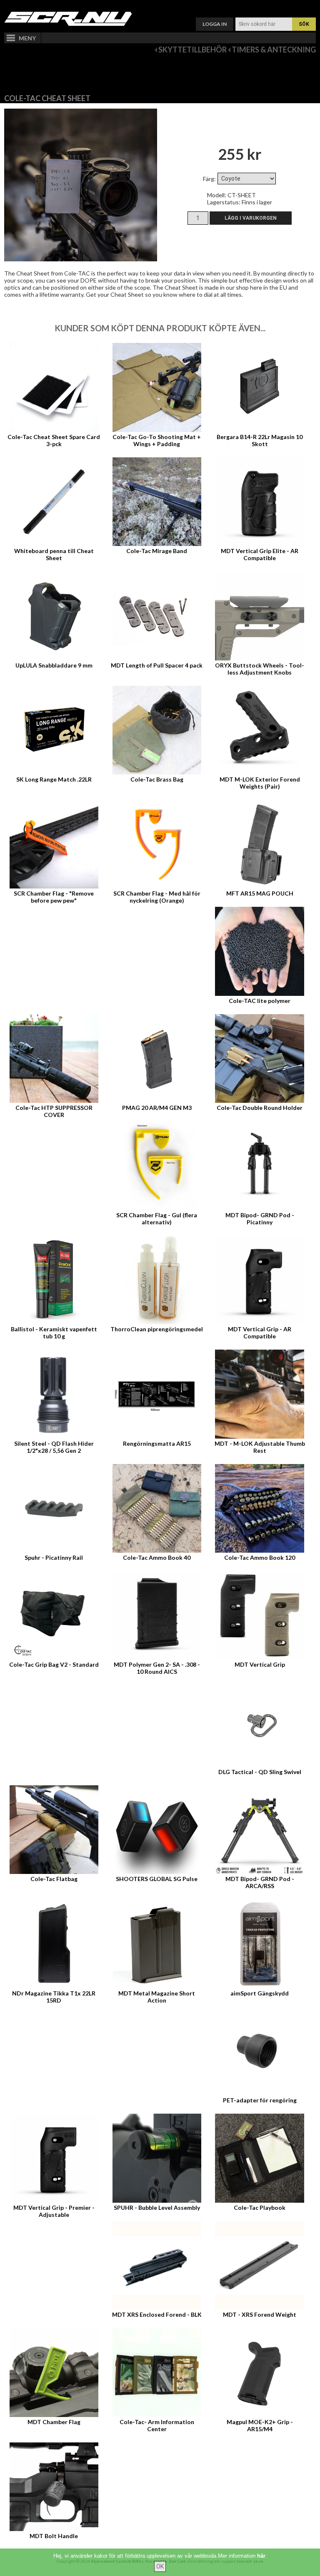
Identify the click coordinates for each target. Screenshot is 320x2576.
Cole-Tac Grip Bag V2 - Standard (54, 1664)
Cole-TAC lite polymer (260, 1001)
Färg (209, 179)
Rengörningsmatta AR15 (157, 1443)
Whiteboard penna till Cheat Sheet (54, 554)
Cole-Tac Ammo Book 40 (157, 1557)
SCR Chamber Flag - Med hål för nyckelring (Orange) (157, 897)
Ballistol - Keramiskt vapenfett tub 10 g (54, 1333)
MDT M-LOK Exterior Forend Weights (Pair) (260, 783)
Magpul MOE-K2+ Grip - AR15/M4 (260, 2425)
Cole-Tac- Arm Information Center (157, 2425)
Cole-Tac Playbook (260, 2207)
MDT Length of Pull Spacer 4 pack (157, 665)
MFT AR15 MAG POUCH (260, 893)
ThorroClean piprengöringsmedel (157, 1329)
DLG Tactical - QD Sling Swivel (260, 1772)
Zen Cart (177, 2561)
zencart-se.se (250, 2561)
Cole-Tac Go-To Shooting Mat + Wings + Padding (157, 440)
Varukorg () (160, 6)
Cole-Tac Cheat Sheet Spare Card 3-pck (54, 440)
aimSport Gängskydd (260, 1993)
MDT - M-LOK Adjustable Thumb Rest (260, 1447)
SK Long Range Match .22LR (54, 779)
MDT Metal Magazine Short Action (157, 1997)
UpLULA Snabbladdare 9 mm (54, 665)
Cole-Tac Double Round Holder (260, 1108)
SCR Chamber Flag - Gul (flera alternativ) (157, 1219)
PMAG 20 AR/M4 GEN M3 (157, 1108)
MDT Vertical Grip (260, 1664)
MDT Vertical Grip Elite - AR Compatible (260, 554)
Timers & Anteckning (274, 50)
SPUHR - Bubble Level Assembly (157, 2207)
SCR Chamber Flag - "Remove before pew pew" (54, 897)
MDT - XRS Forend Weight (260, 2314)
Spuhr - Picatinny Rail (54, 1557)
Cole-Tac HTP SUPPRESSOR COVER (54, 1111)
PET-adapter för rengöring (260, 2100)
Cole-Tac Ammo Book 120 (260, 1557)
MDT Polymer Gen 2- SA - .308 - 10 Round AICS (157, 1668)
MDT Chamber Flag (54, 2422)
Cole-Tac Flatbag (54, 1879)
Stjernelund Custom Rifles (117, 2561)
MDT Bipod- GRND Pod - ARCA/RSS (260, 1882)
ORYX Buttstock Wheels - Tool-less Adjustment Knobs (260, 669)
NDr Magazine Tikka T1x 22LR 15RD (54, 1997)
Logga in (215, 24)
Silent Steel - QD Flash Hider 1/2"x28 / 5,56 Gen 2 (54, 1447)
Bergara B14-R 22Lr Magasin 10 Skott (260, 440)
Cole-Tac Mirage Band (157, 551)
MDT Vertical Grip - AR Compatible (260, 1333)
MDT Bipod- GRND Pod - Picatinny (260, 1219)
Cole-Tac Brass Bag (157, 779)
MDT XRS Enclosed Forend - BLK (157, 2314)
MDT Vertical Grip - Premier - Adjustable (54, 2211)
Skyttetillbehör (192, 50)
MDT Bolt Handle (54, 2536)
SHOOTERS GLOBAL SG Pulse (157, 1879)
